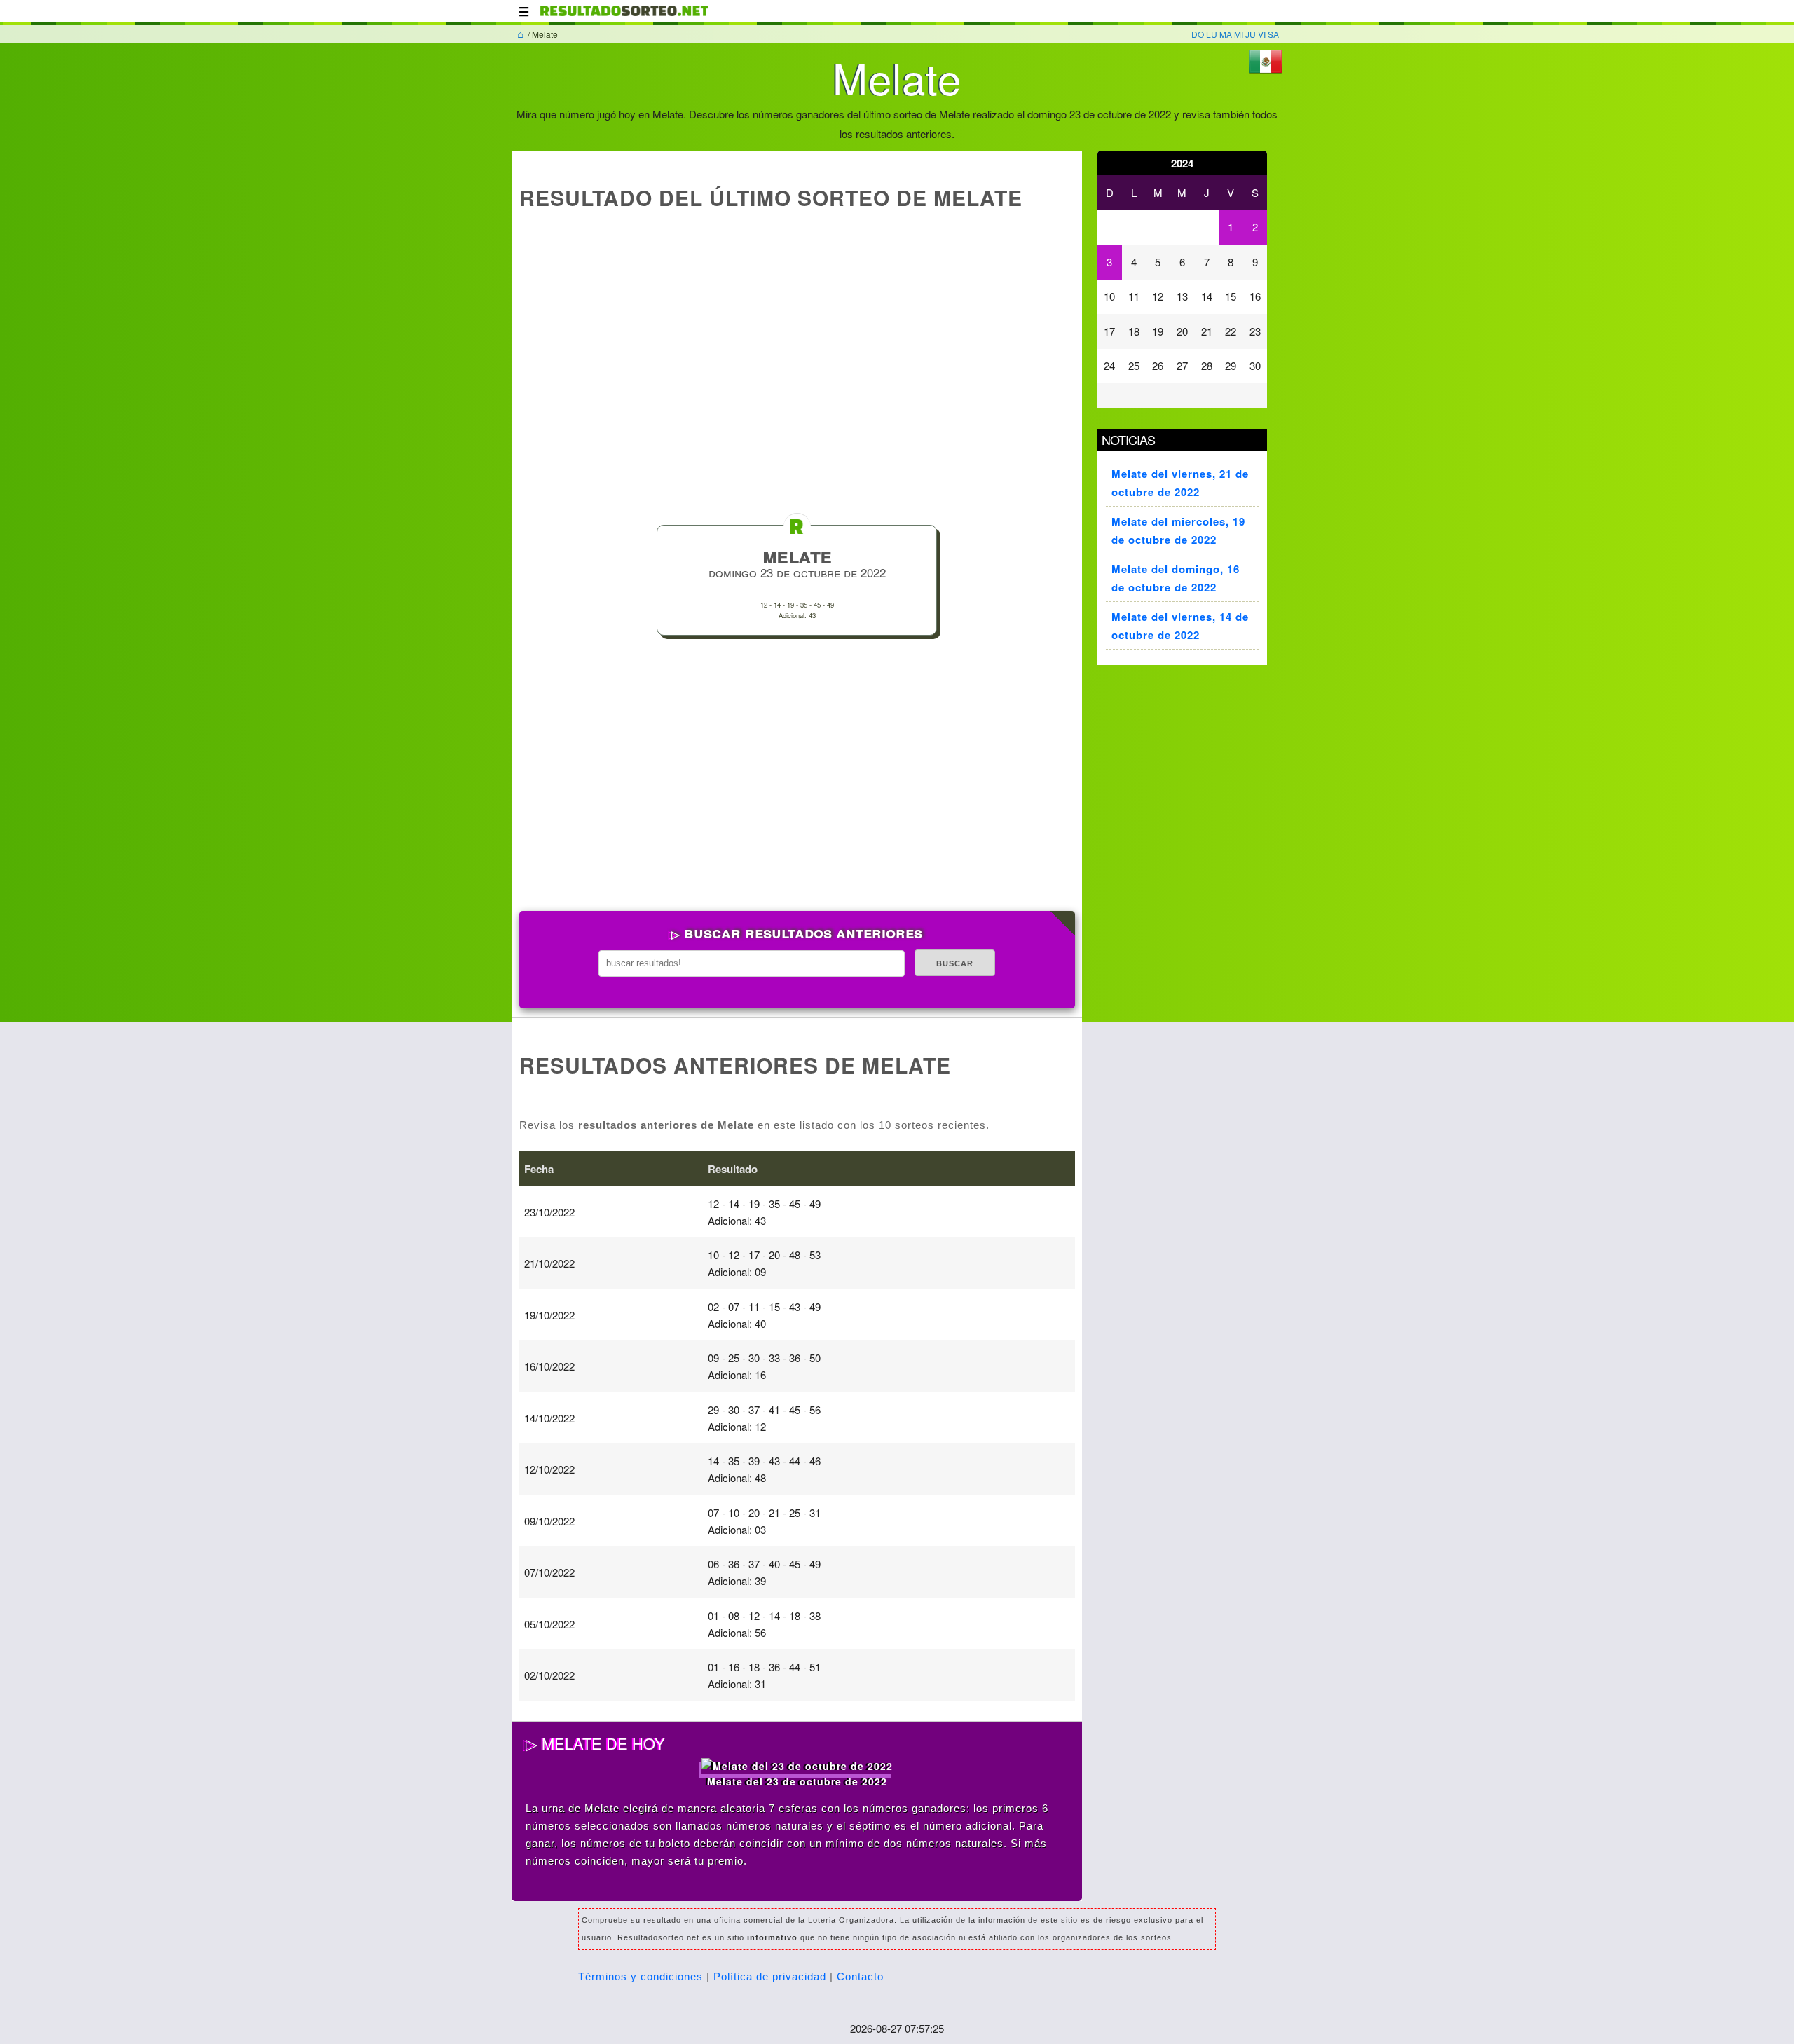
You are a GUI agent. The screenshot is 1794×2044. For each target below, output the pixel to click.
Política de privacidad (770, 1976)
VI (1262, 34)
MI (1239, 34)
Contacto (860, 1976)
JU (1251, 34)
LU (1212, 34)
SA (1273, 34)
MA (1226, 34)
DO (1198, 34)
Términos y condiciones (641, 1976)
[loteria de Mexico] (624, 18)
